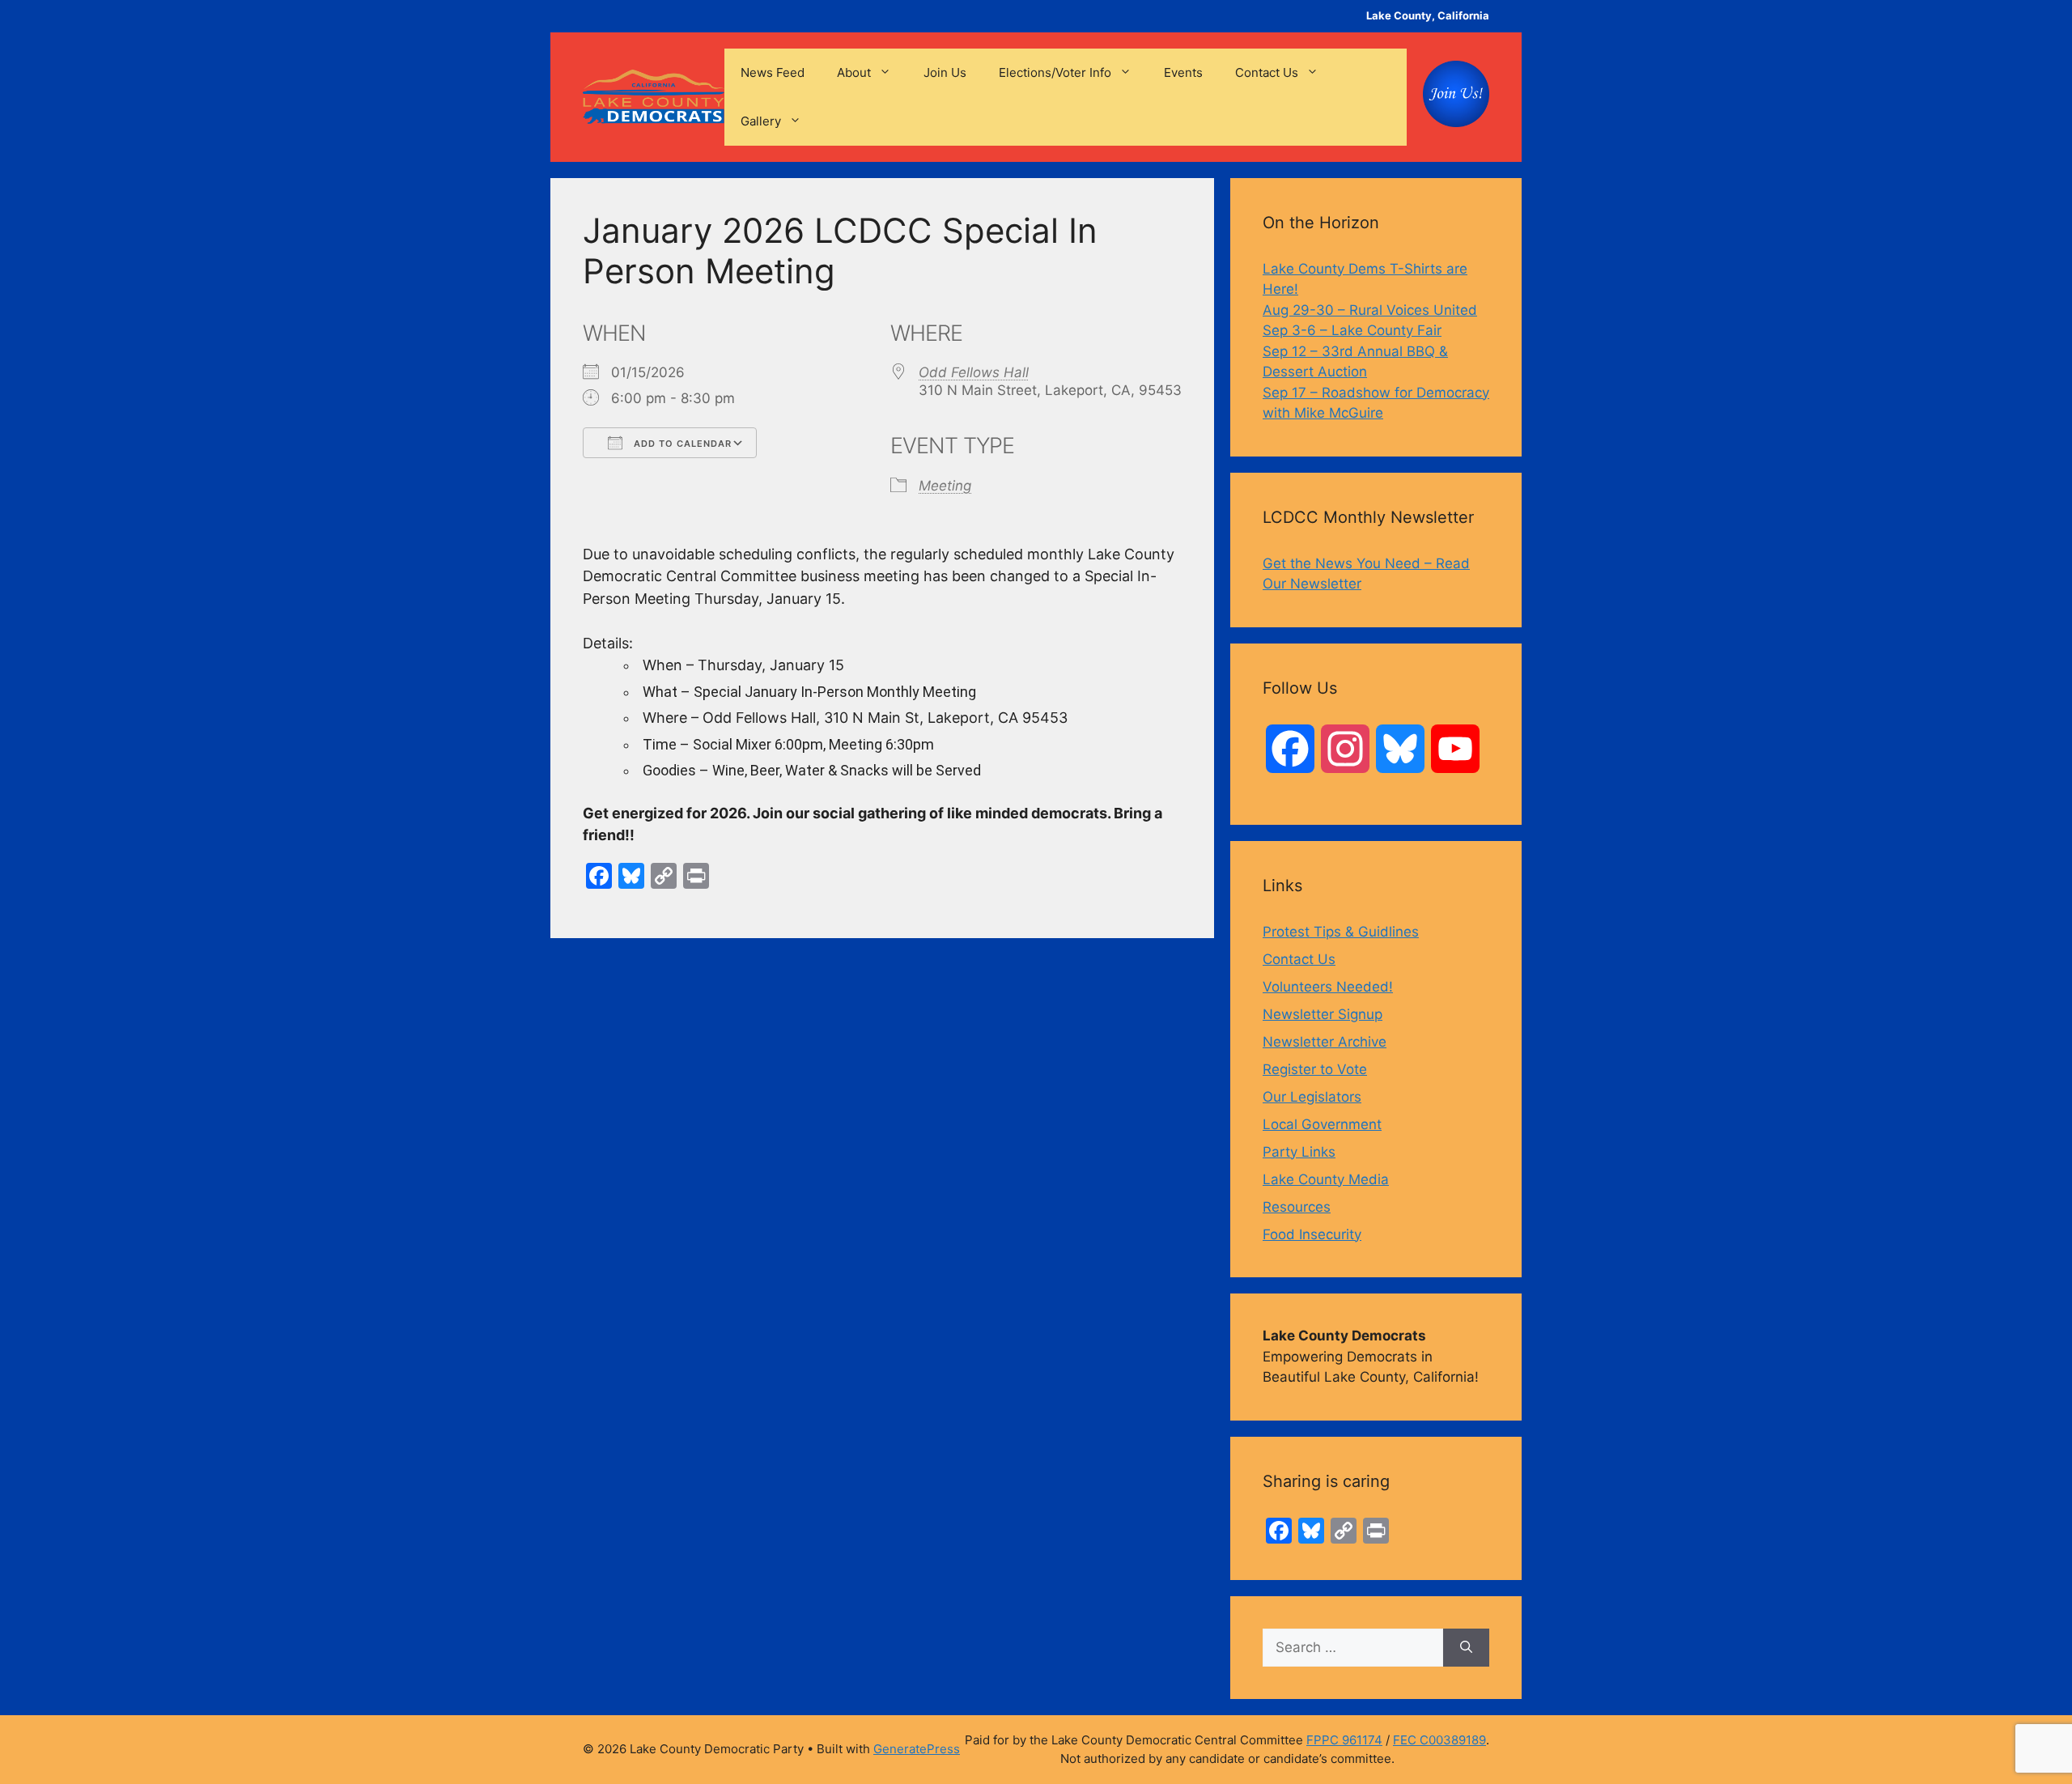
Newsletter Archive (1325, 1042)
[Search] (1466, 1648)
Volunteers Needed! (1328, 987)
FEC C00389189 (1439, 1740)
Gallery (761, 121)
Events (1183, 72)
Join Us (945, 72)
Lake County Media (1326, 1179)
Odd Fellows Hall (974, 372)
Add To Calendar (681, 444)
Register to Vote (1315, 1069)
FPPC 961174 (1344, 1740)
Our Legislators (1312, 1097)
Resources (1297, 1207)
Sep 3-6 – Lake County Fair (1352, 330)
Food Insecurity (1312, 1234)
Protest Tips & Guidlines (1341, 932)
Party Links (1299, 1152)
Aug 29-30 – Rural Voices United (1370, 310)
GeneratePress (917, 1749)
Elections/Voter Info (1055, 72)
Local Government (1322, 1124)
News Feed (773, 72)
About (854, 72)
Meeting (945, 486)
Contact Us (1267, 72)
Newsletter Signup (1323, 1014)
